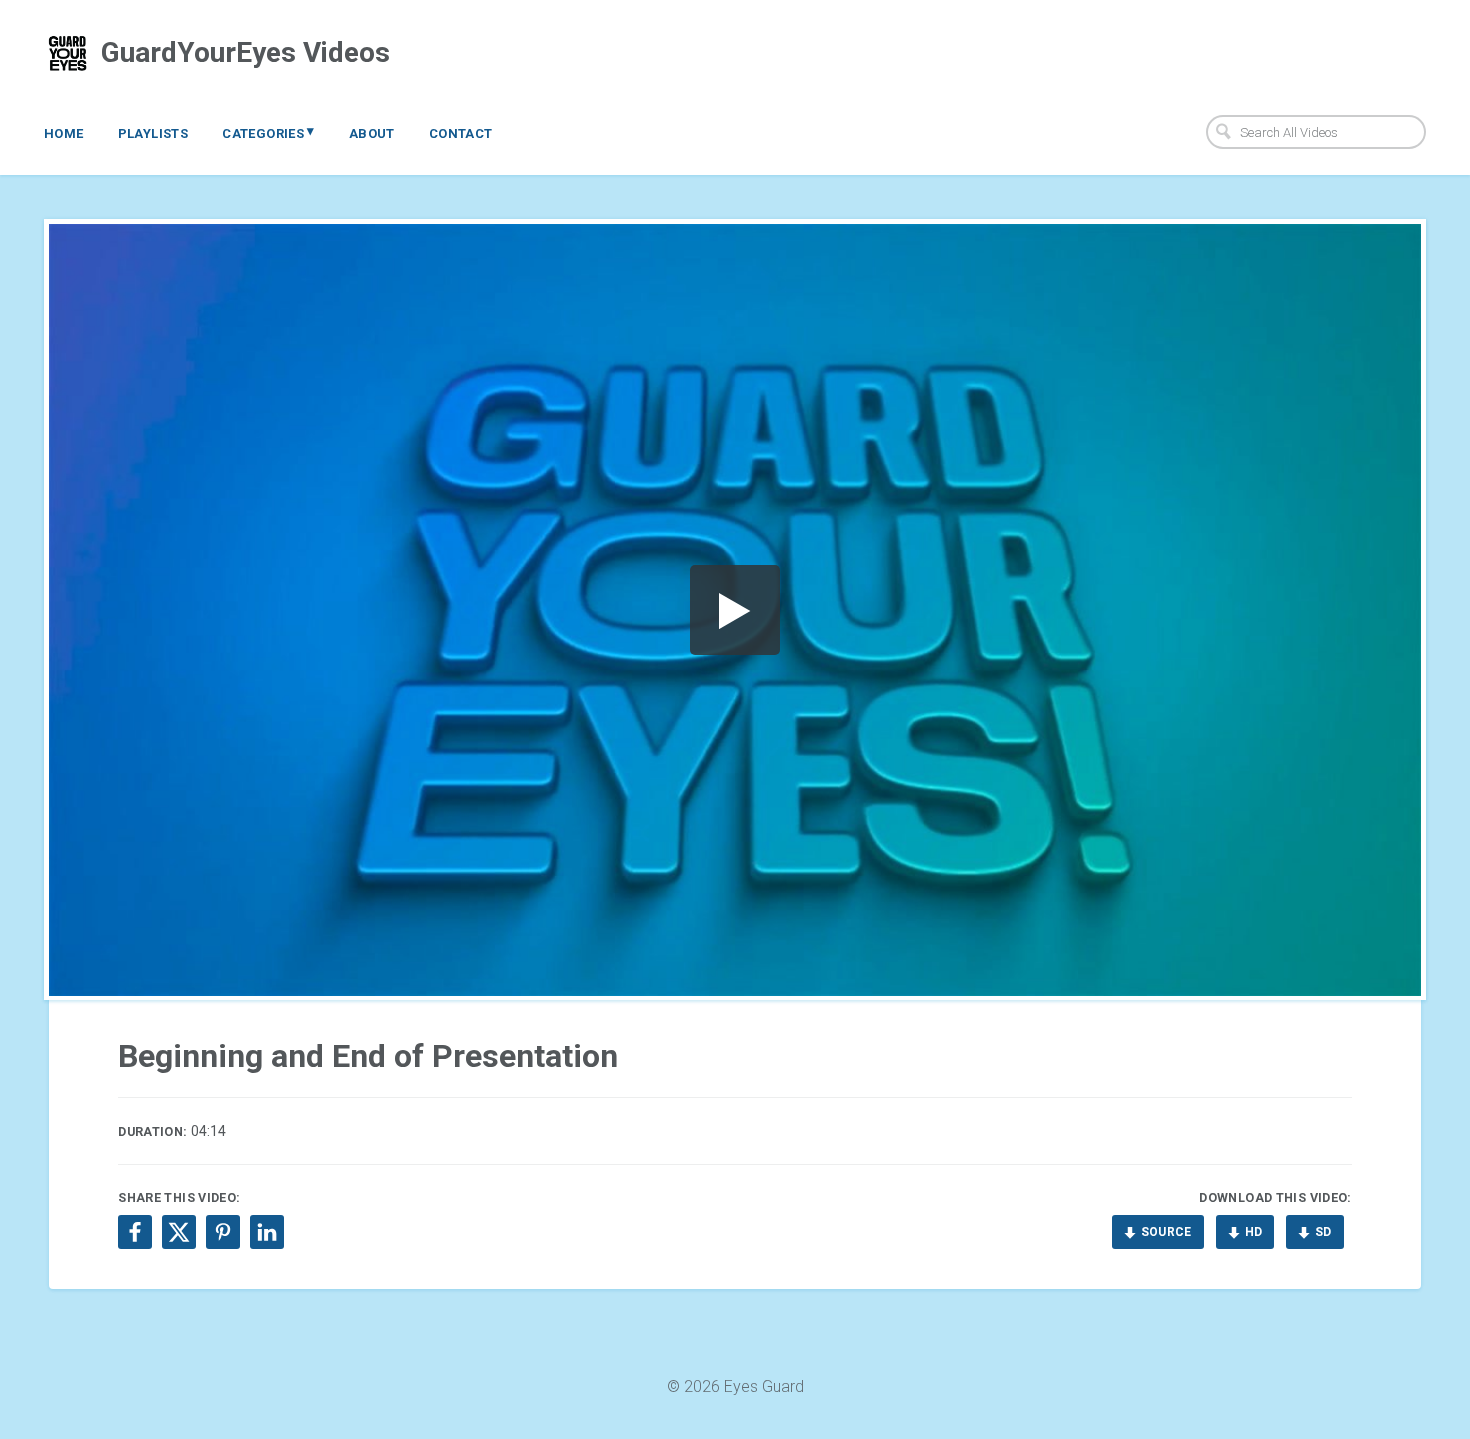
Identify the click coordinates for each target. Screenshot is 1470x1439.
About (372, 133)
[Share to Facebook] (135, 1232)
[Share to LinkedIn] (267, 1232)
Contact (461, 133)
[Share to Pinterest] (223, 1232)
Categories (268, 132)
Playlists (153, 133)
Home (64, 133)
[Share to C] (179, 1232)
